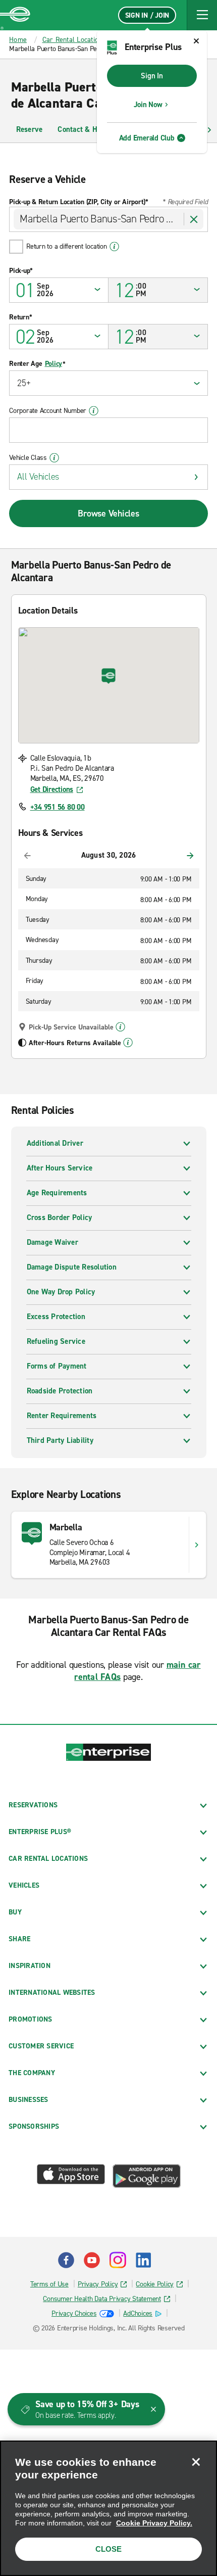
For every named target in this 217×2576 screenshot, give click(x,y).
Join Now (148, 105)
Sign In (152, 76)
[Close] (196, 2462)
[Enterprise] (15, 15)
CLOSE (108, 2549)
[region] (108, 2508)
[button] (202, 15)
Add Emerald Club (147, 138)
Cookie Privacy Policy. (154, 2523)
